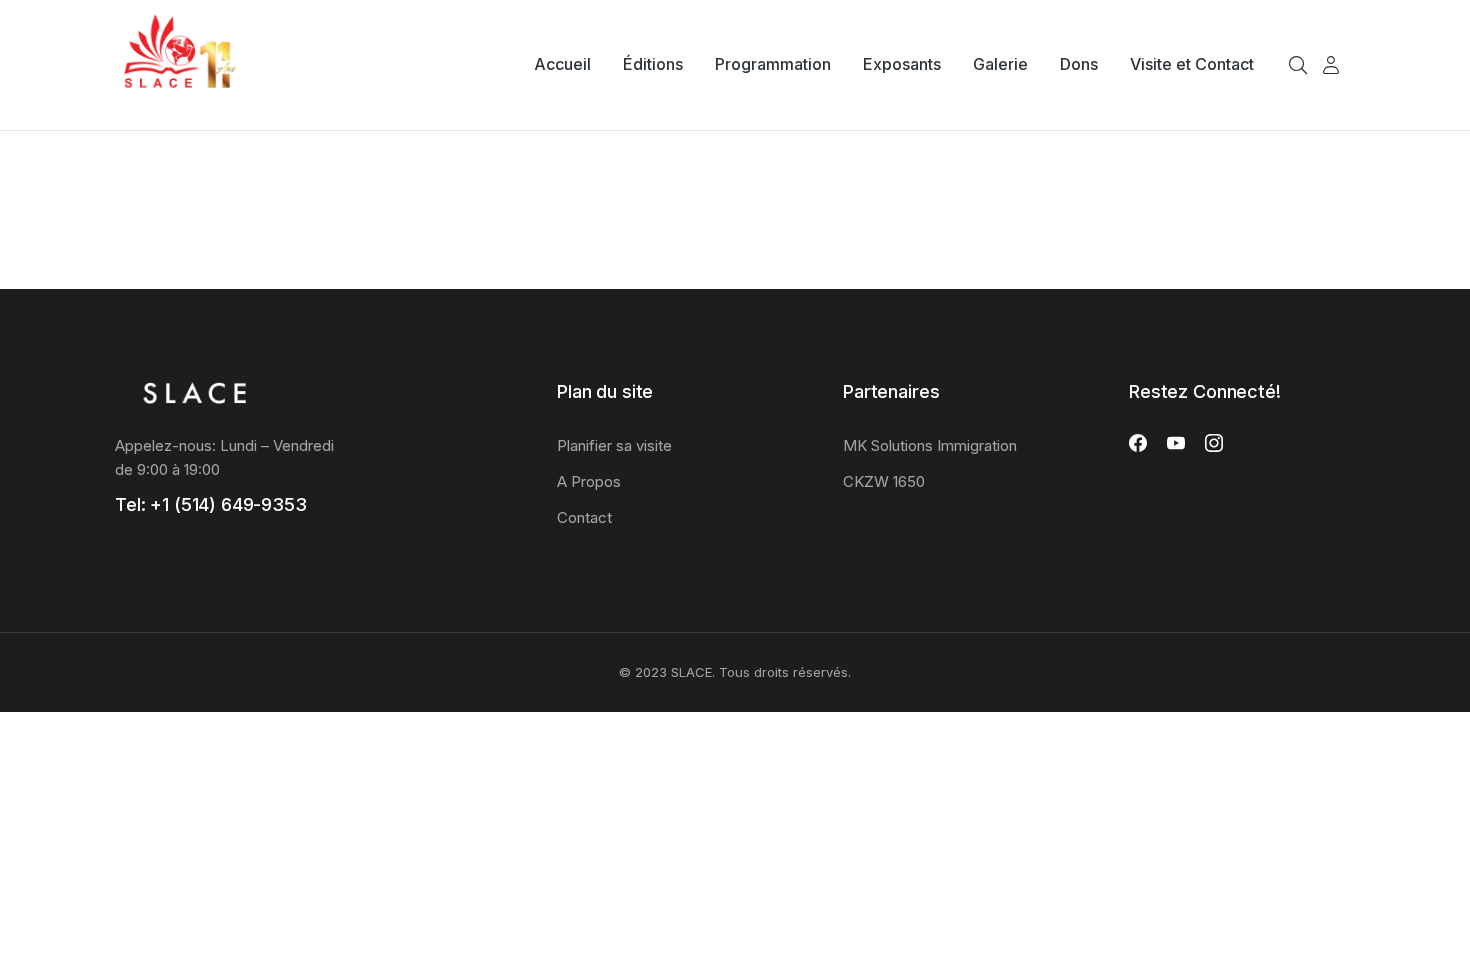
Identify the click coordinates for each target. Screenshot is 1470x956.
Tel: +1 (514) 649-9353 (211, 504)
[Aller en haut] (1440, 926)
